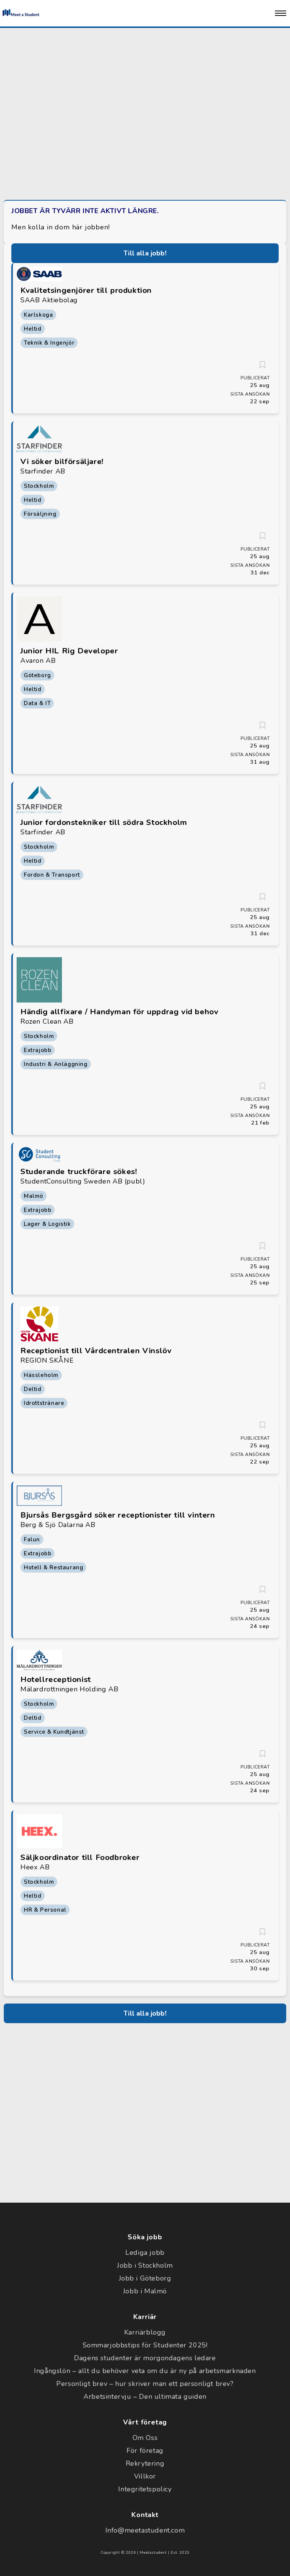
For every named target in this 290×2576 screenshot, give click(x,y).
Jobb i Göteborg (145, 2278)
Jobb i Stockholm (145, 2265)
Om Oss (145, 2438)
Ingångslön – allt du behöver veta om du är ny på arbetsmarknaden (145, 2371)
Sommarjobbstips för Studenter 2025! (145, 2345)
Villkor (145, 2476)
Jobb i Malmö (145, 2291)
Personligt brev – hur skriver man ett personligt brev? (145, 2384)
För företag (145, 2451)
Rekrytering (145, 2463)
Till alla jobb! (145, 253)
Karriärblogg (145, 2332)
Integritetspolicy (145, 2489)
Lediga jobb (145, 2253)
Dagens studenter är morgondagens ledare (145, 2358)
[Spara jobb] (262, 365)
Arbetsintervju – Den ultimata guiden (145, 2397)
